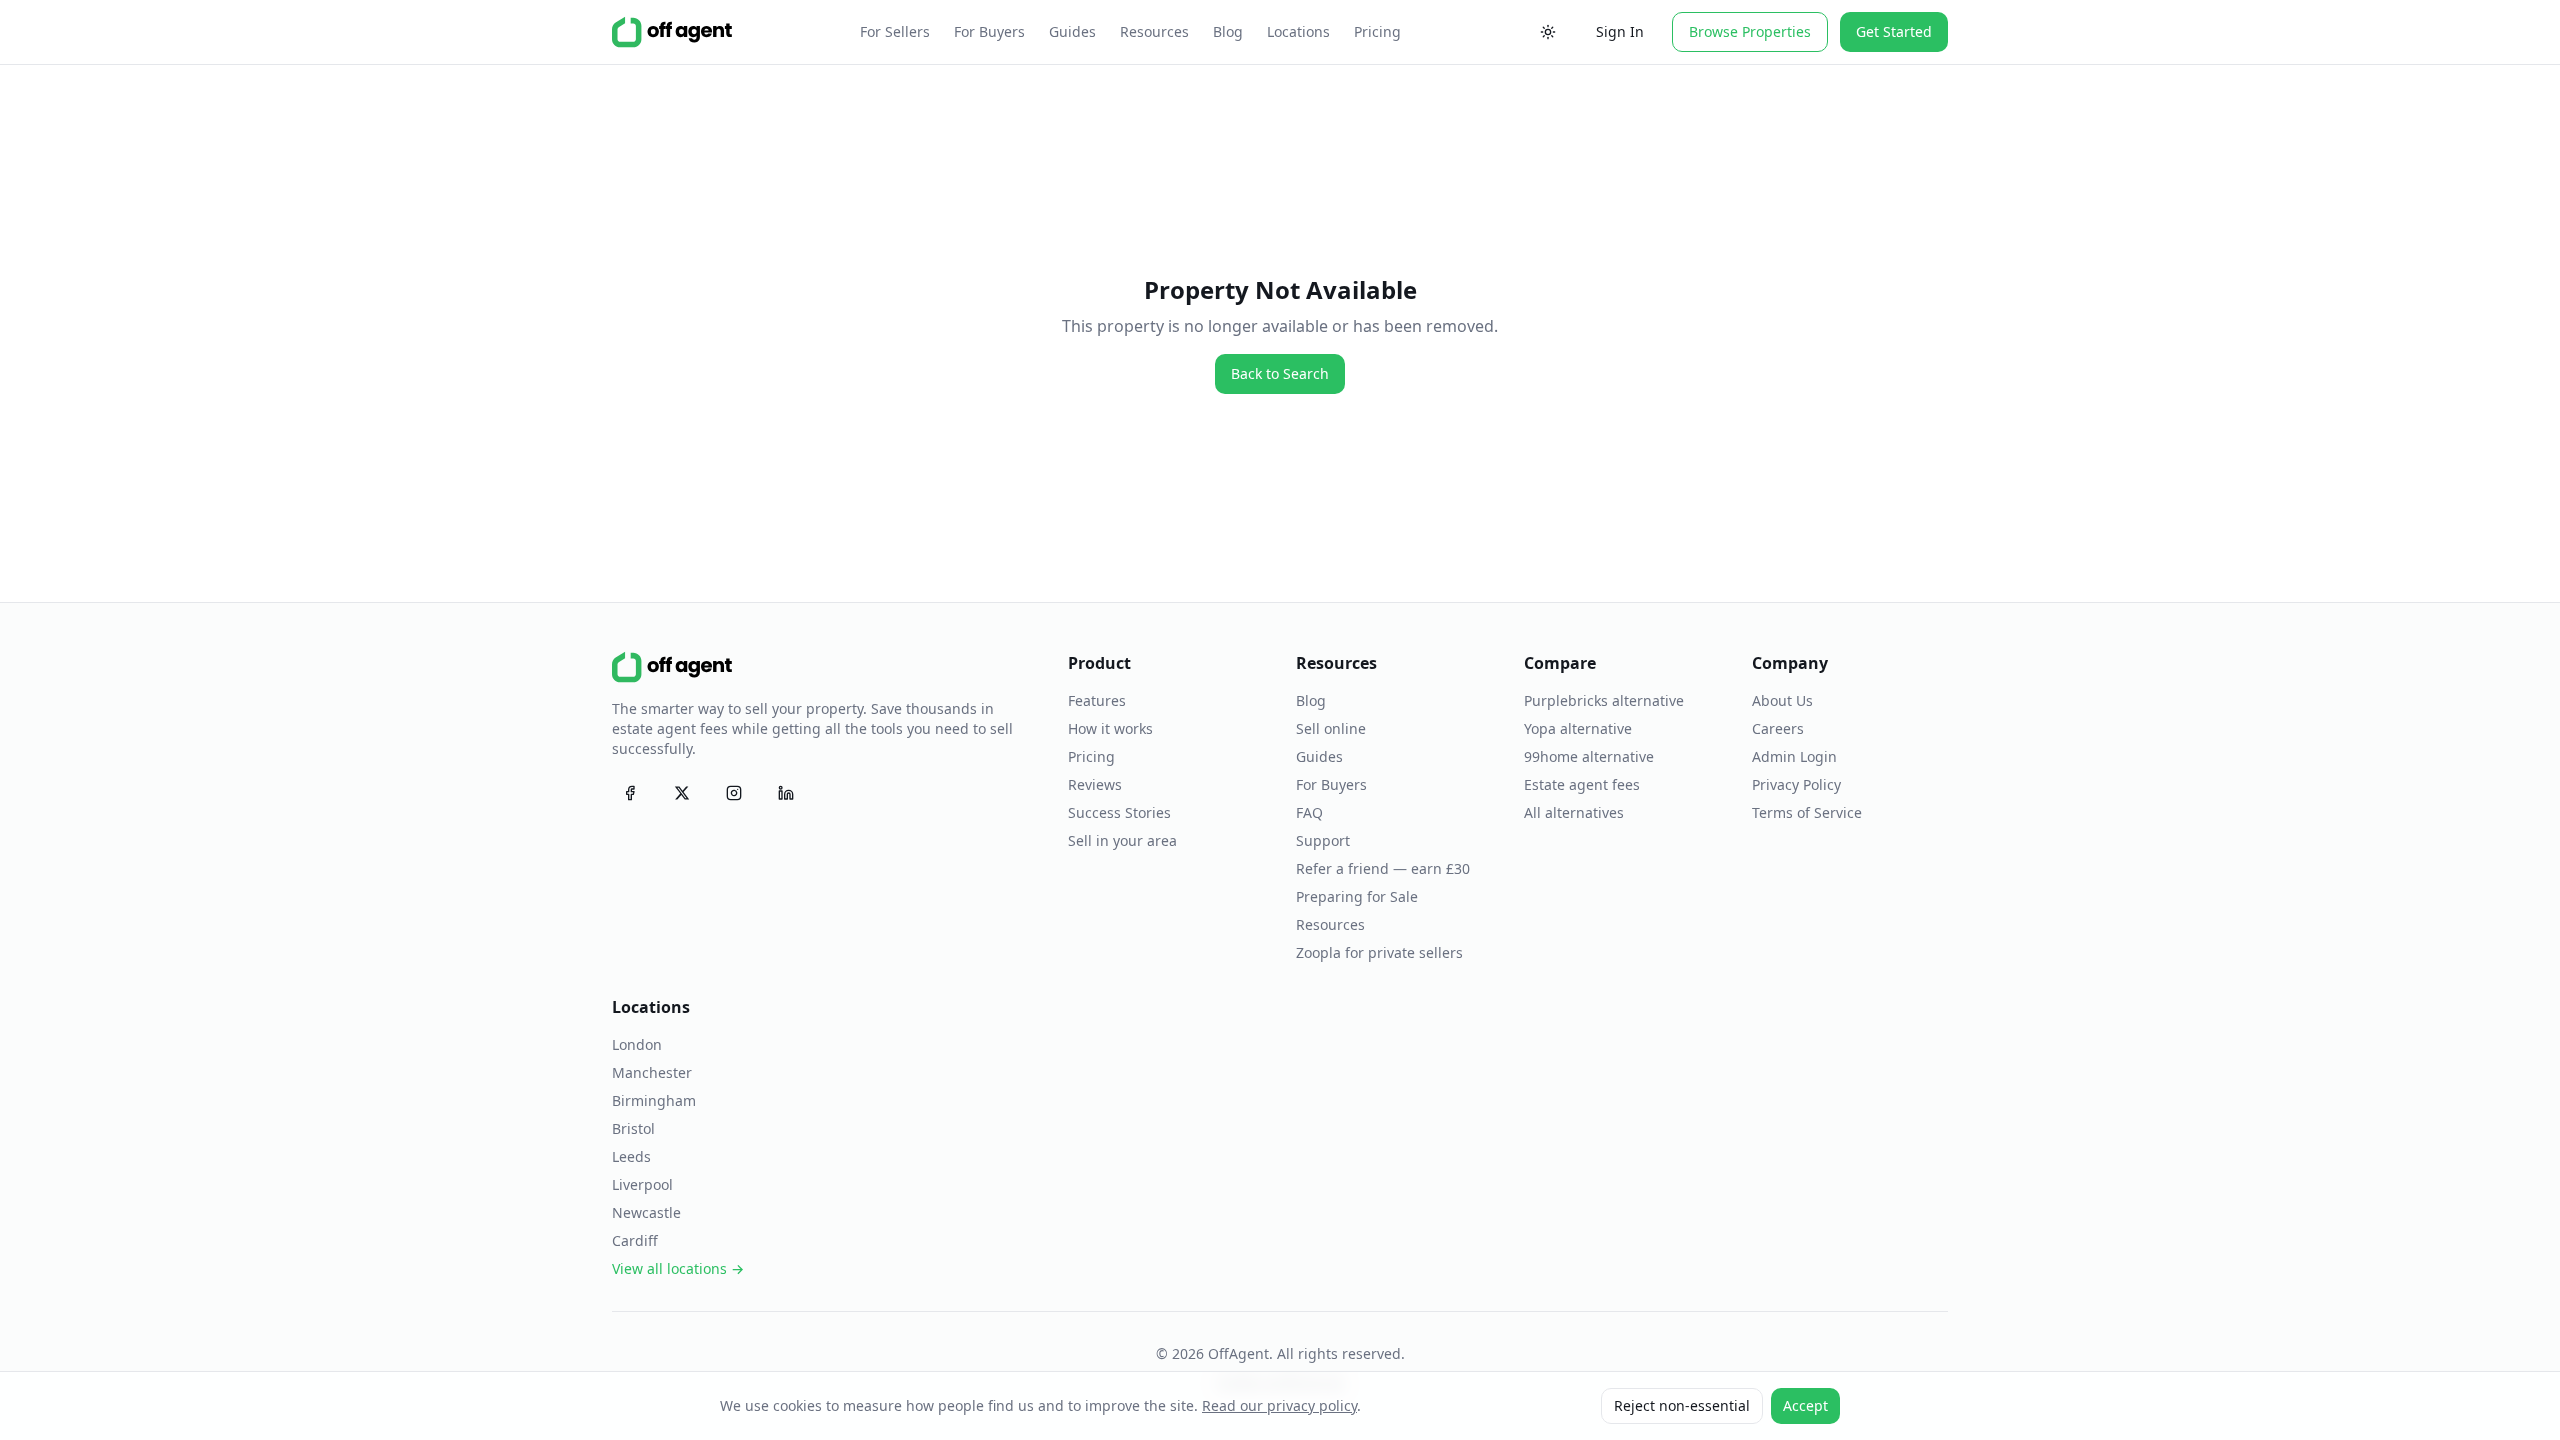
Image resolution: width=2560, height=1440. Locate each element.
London (637, 1044)
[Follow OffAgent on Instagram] (734, 793)
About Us (1782, 700)
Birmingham (654, 1100)
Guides (1072, 31)
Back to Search (1280, 373)
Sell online (1331, 728)
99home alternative (1589, 756)
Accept (1805, 1405)
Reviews (1095, 784)
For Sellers (895, 31)
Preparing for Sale (1357, 896)
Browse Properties (1750, 31)
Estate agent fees (1582, 784)
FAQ (1309, 812)
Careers (1778, 728)
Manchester (652, 1072)
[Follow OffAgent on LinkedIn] (786, 793)
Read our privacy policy (1279, 1405)
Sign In (1620, 31)
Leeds (631, 1156)
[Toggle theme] (1548, 32)
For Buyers (989, 31)
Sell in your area (1122, 840)
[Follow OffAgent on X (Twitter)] (682, 793)
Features (1097, 700)
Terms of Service (1807, 812)
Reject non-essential (1682, 1405)
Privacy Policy (1796, 784)
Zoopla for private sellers (1379, 952)
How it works (1110, 728)
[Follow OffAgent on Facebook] (630, 793)
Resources (1154, 31)
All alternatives (1574, 812)
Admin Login (1794, 756)
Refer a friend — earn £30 (1383, 868)
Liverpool (642, 1184)
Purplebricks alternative (1604, 700)
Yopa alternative (1578, 728)
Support (1323, 840)
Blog (1228, 31)
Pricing (1377, 31)
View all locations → (678, 1268)
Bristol (633, 1128)
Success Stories (1119, 812)
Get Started (1894, 31)
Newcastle (646, 1212)
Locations (1298, 31)
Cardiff (635, 1240)
